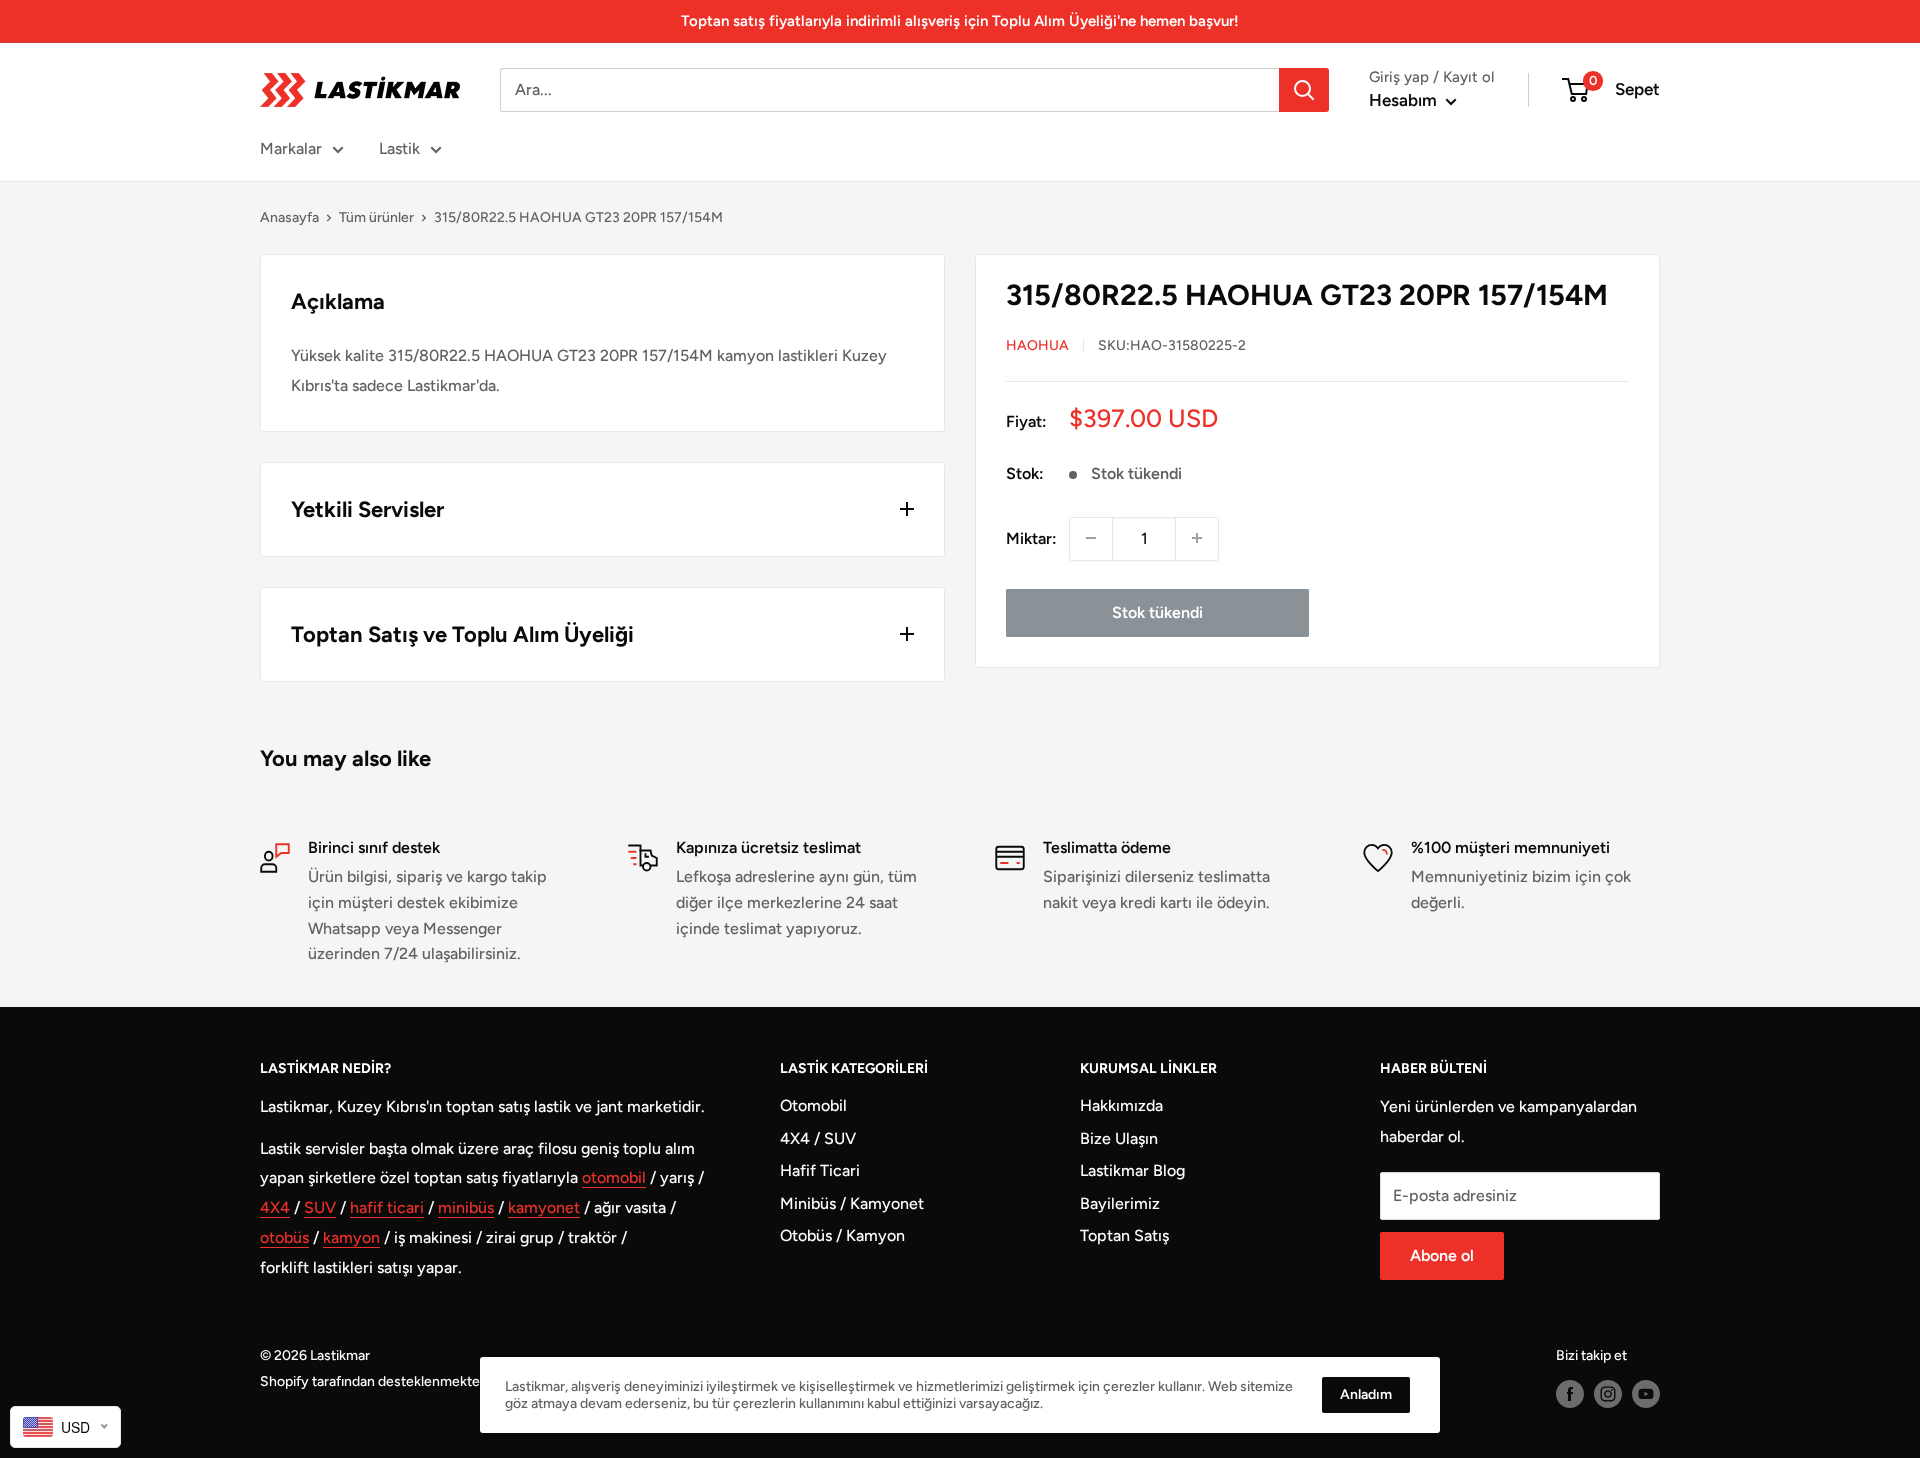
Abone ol (1442, 1255)
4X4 (275, 1207)
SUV (320, 1207)
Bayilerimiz (1120, 1203)
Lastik (399, 148)
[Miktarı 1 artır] (1197, 538)
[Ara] (1304, 90)
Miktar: (1031, 537)
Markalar (291, 148)
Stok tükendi (1157, 611)
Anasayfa (289, 217)
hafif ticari (387, 1207)
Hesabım (1405, 100)
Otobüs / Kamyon (842, 1235)
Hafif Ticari (820, 1170)
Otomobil (813, 1105)
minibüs (466, 1207)
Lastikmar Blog (1132, 1170)
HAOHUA (1037, 344)
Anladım (1366, 1394)
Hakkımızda (1121, 1105)
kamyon (351, 1237)
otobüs (284, 1237)
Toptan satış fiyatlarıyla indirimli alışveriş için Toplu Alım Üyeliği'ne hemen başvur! (960, 21)
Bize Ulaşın (1119, 1138)
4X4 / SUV (818, 1138)
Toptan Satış (1124, 1235)
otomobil (614, 1177)
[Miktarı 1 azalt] (1091, 538)
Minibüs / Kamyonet (852, 1203)
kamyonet (544, 1207)
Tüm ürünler (376, 217)
